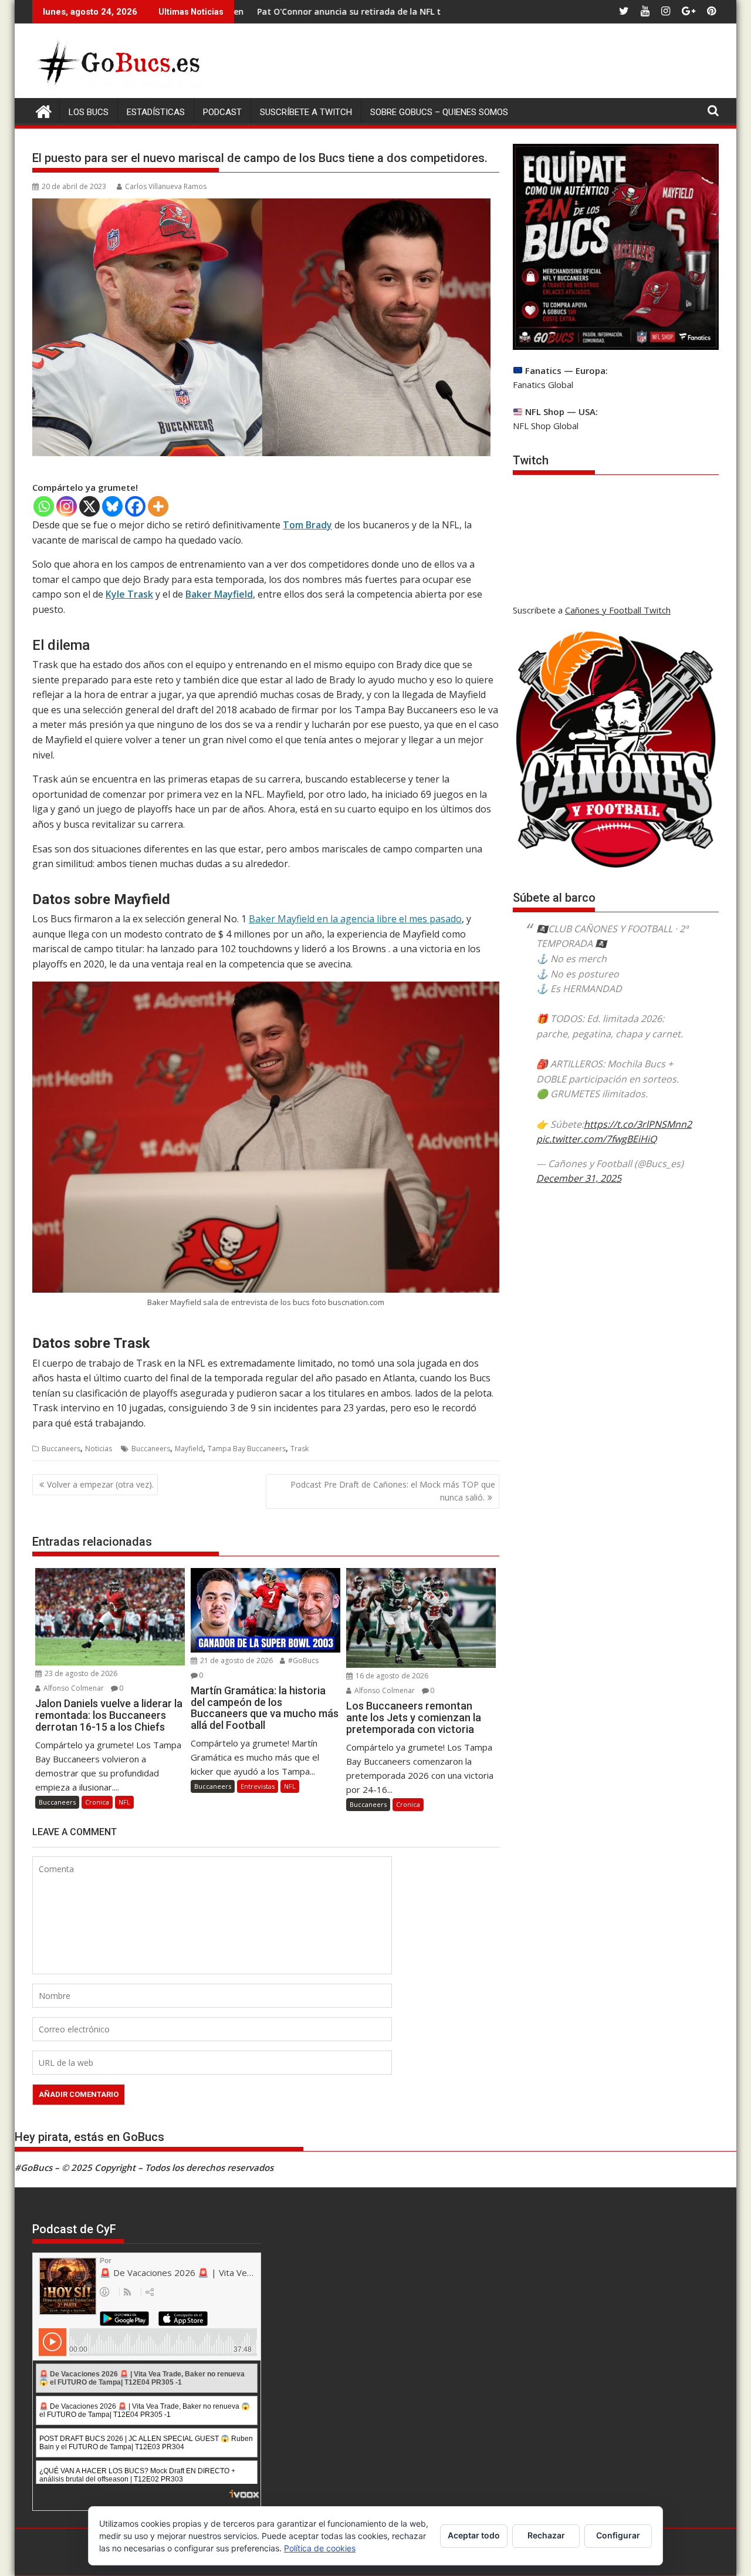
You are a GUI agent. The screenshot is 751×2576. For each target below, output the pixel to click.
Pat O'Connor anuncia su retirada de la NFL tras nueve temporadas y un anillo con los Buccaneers (355, 11)
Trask (300, 1449)
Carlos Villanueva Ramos (166, 186)
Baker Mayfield (219, 594)
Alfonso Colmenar (73, 1688)
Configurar (618, 2535)
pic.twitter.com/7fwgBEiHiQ (596, 1139)
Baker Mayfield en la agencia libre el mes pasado (355, 919)
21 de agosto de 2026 (236, 1660)
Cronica (97, 1802)
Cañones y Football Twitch (618, 610)
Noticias (99, 1449)
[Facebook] (135, 506)
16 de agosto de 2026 (391, 1676)
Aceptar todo (474, 2535)
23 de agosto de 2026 (80, 1673)
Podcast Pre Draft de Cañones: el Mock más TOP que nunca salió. (393, 1491)
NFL (124, 1802)
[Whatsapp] (44, 506)
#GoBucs (302, 1660)
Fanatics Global (543, 385)
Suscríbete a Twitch (306, 112)
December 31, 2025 (579, 1178)
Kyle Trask (129, 594)
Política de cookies (320, 2548)
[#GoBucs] (44, 110)
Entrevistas (258, 1786)
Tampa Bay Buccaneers (247, 1449)
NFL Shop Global (546, 426)
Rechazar (546, 2535)
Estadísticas (156, 112)
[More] (158, 506)
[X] (89, 506)
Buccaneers (61, 1449)
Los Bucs (89, 112)
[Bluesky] (112, 506)
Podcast (222, 112)
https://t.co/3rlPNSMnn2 (638, 1124)
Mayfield (189, 1449)
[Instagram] (67, 506)
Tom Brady (307, 525)
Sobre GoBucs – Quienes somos (439, 112)
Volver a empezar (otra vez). (100, 1484)
